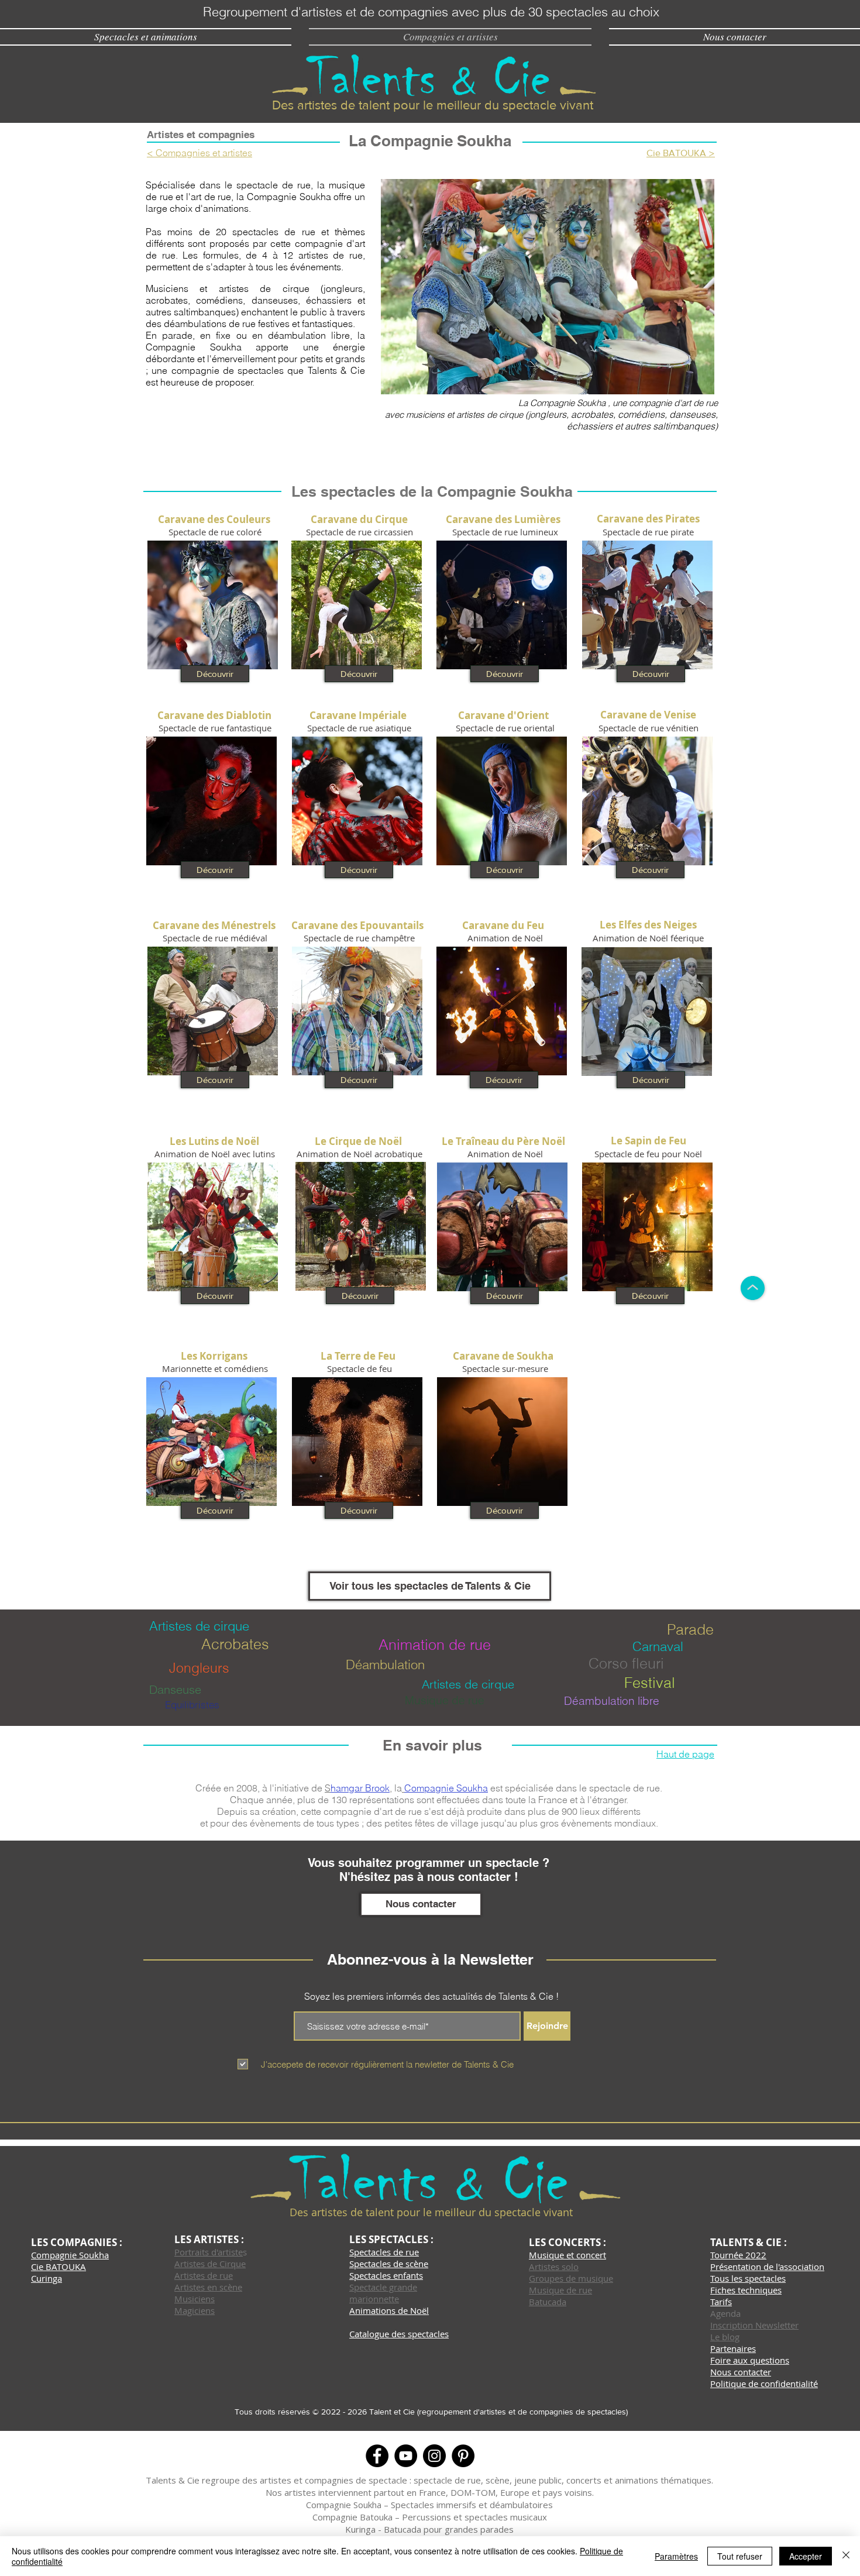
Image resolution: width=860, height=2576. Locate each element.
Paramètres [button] (676, 2556)
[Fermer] (846, 2556)
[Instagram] (434, 2456)
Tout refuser (740, 2556)
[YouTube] (406, 2456)
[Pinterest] (463, 2456)
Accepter (806, 2556)
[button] (548, 287)
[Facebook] (377, 2456)
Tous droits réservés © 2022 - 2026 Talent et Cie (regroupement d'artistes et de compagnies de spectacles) (431, 2412)
